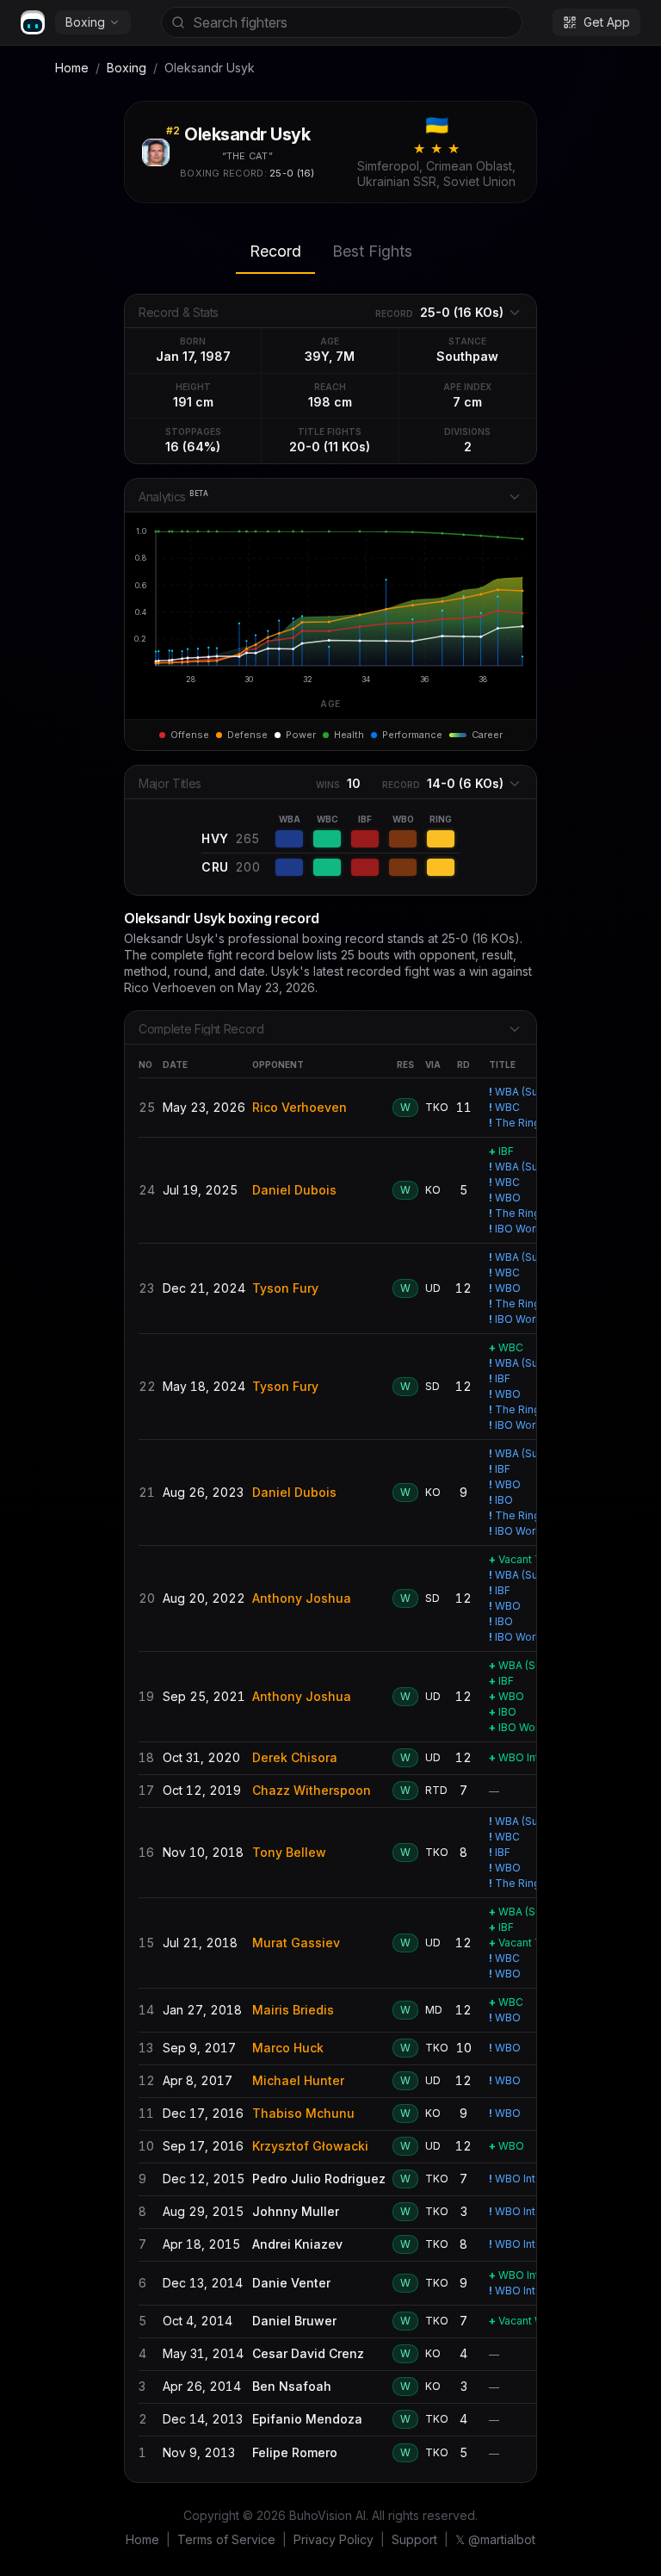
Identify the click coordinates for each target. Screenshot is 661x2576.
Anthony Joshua (302, 1598)
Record (275, 251)
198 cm (330, 402)
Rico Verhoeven (300, 1107)
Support (414, 2539)
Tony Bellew (289, 1852)
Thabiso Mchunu (303, 2113)
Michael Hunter (298, 2080)
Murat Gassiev (296, 1943)
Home (72, 68)
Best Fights (372, 251)
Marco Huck (288, 2048)
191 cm (193, 402)
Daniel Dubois (294, 1190)
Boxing (85, 22)
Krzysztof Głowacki (310, 2146)
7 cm (467, 402)
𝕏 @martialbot (495, 2539)
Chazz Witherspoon (312, 1790)
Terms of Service (226, 2539)
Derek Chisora (295, 1757)
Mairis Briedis (293, 2010)
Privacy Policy (334, 2539)
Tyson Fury (285, 1288)
